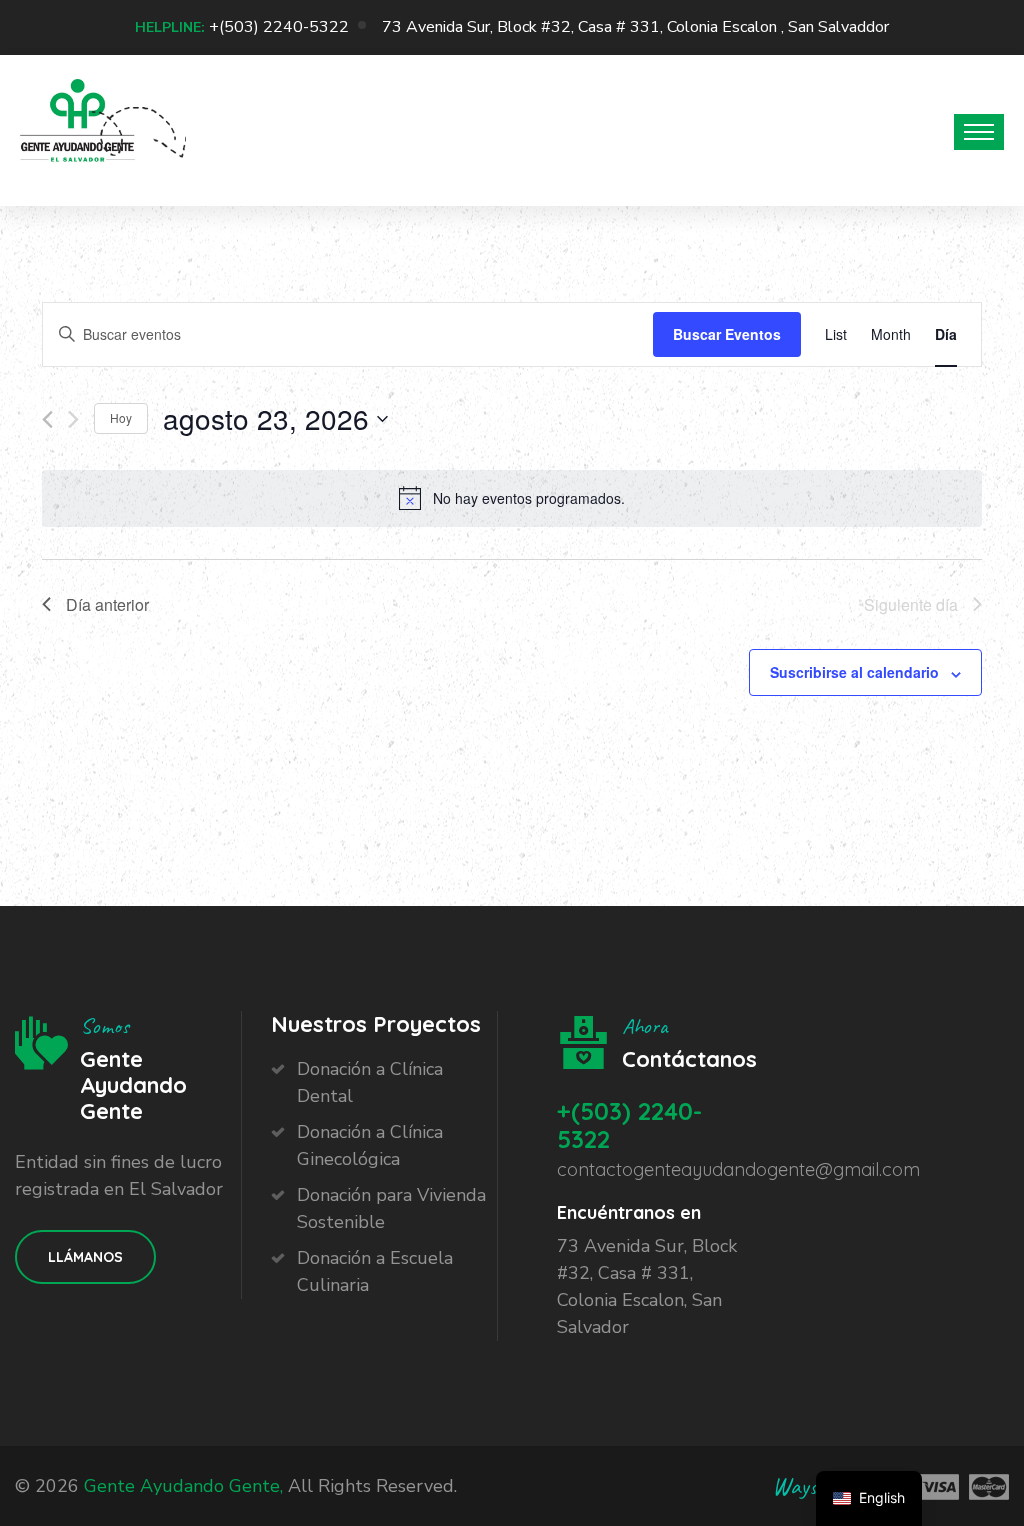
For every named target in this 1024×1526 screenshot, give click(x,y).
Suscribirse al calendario (854, 672)
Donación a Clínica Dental (370, 1082)
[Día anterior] (47, 419)
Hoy (121, 417)
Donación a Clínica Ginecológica (370, 1145)
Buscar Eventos (727, 334)
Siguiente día (911, 604)
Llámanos (85, 1257)
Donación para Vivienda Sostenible (391, 1208)
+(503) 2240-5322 (279, 27)
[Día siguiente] (73, 419)
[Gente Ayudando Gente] (78, 126)
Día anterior (107, 604)
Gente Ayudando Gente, (183, 1486)
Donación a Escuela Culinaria (375, 1271)
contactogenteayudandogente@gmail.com (738, 1169)
